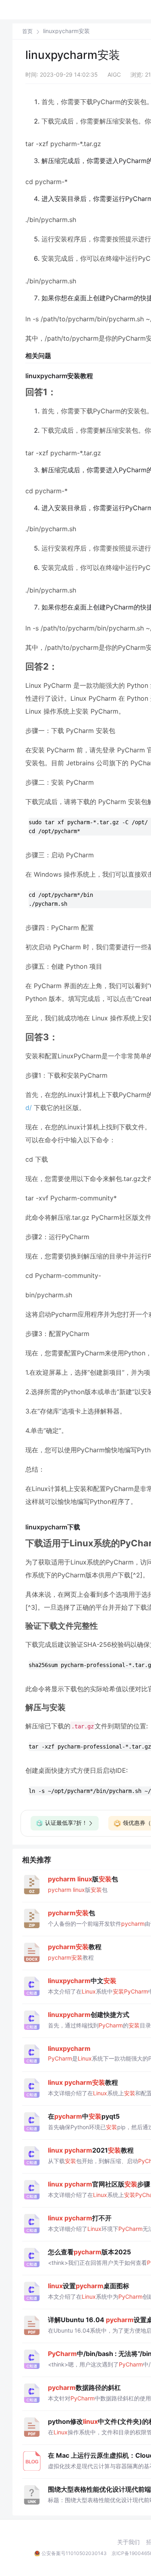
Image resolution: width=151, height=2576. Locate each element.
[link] (27, 31)
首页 (27, 31)
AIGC (114, 74)
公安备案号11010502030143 (74, 2553)
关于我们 (128, 2542)
